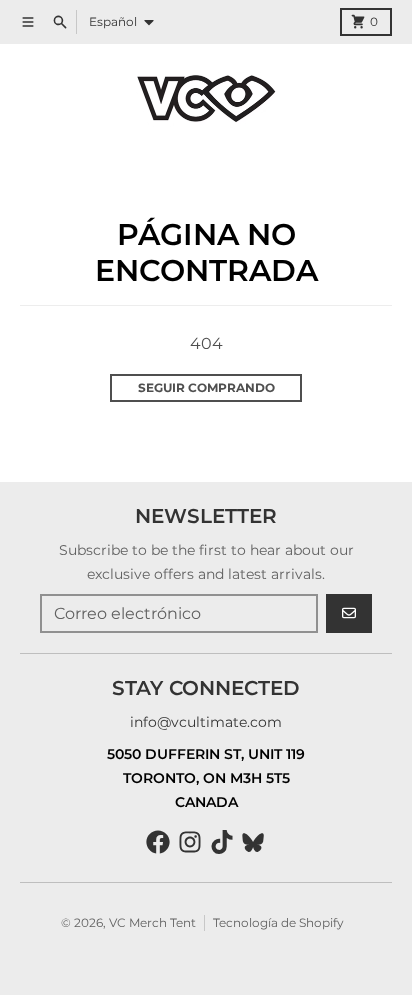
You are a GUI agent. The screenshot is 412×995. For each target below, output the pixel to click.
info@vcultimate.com (206, 722)
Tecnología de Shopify (278, 922)
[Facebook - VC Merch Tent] (158, 842)
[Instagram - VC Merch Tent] (190, 842)
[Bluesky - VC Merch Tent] (254, 842)
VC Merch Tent (152, 922)
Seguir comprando (206, 387)
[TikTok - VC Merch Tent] (222, 842)
